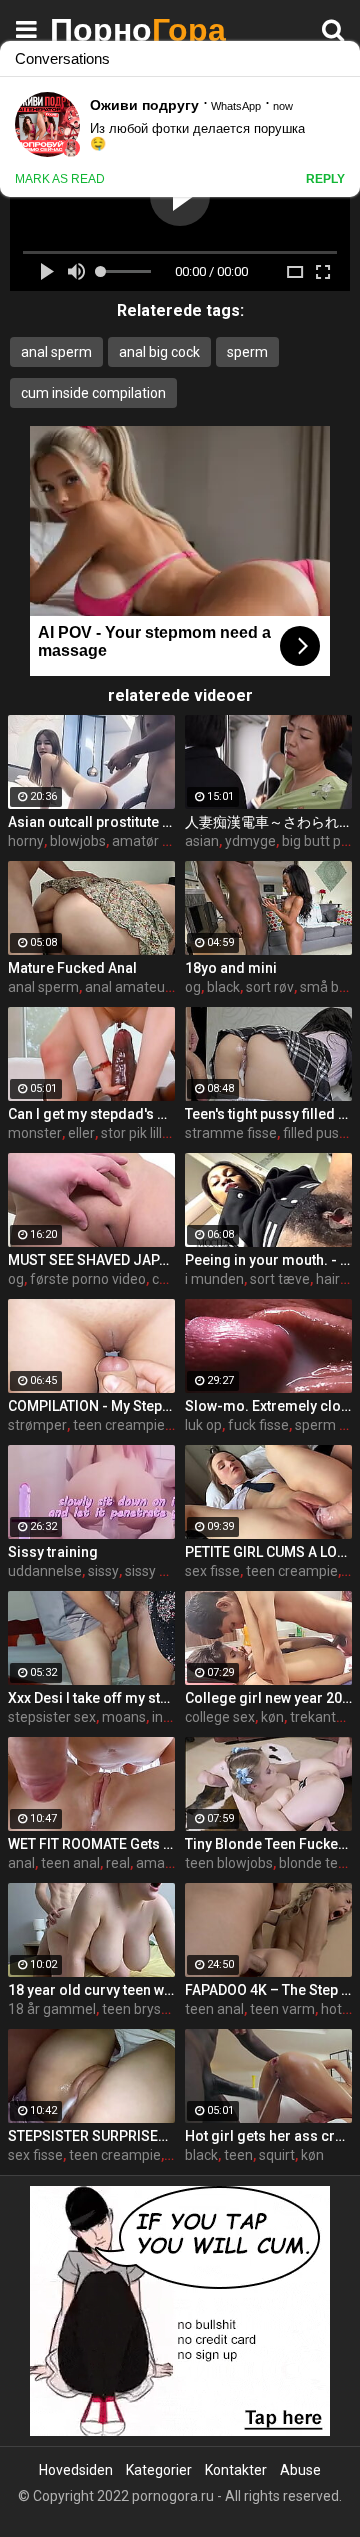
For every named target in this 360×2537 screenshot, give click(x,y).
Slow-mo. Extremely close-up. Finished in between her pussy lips (268, 1406)
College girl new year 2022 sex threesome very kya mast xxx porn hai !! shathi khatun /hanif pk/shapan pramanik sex (268, 1698)
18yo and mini (231, 968)
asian (202, 841)
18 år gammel (52, 2009)
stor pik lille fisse (152, 1133)
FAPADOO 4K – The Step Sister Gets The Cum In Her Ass (268, 1990)
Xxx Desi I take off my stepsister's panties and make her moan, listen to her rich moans (91, 1698)
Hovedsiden (76, 2470)
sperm (247, 352)
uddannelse (45, 1571)
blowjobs (78, 841)
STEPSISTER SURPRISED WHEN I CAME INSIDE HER (91, 2136)
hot (331, 2009)
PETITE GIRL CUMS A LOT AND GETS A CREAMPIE (268, 1552)
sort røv (270, 987)
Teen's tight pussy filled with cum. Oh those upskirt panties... (268, 1114)
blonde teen (316, 1863)
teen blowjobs (229, 1863)
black (223, 987)
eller (81, 1133)
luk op (203, 1425)
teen (238, 2155)
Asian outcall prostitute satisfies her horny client (91, 822)
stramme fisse (231, 1133)
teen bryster (140, 2009)
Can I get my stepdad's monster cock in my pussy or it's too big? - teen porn (91, 1114)
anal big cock (159, 352)
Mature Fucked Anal (72, 968)
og (193, 987)
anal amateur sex (140, 987)
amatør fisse (152, 841)
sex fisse (212, 1571)
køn (272, 1717)
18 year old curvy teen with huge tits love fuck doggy (91, 1990)
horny (26, 841)
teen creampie (119, 1425)
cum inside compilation (93, 393)
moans (124, 1717)
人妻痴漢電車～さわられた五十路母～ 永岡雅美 (268, 822)
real (118, 1863)
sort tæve (280, 1279)
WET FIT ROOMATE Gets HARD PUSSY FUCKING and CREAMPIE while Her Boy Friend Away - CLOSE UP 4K (91, 1844)
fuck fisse (258, 1425)
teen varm (282, 2009)
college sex (220, 1717)
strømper (37, 1425)
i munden (214, 1279)
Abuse (300, 2470)
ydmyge (250, 841)
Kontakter (236, 2470)
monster (35, 1133)
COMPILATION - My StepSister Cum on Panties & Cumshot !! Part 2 (91, 1406)
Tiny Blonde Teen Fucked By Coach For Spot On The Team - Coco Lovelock (268, 1844)
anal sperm (56, 352)
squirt (277, 2155)
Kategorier (159, 2470)
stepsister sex (52, 1717)
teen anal (70, 1863)
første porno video (88, 1279)
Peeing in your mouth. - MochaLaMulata (268, 1260)
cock (166, 1279)
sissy (103, 1571)
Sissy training (53, 1552)
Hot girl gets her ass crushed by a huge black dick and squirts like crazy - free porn (268, 2136)
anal (21, 1863)
